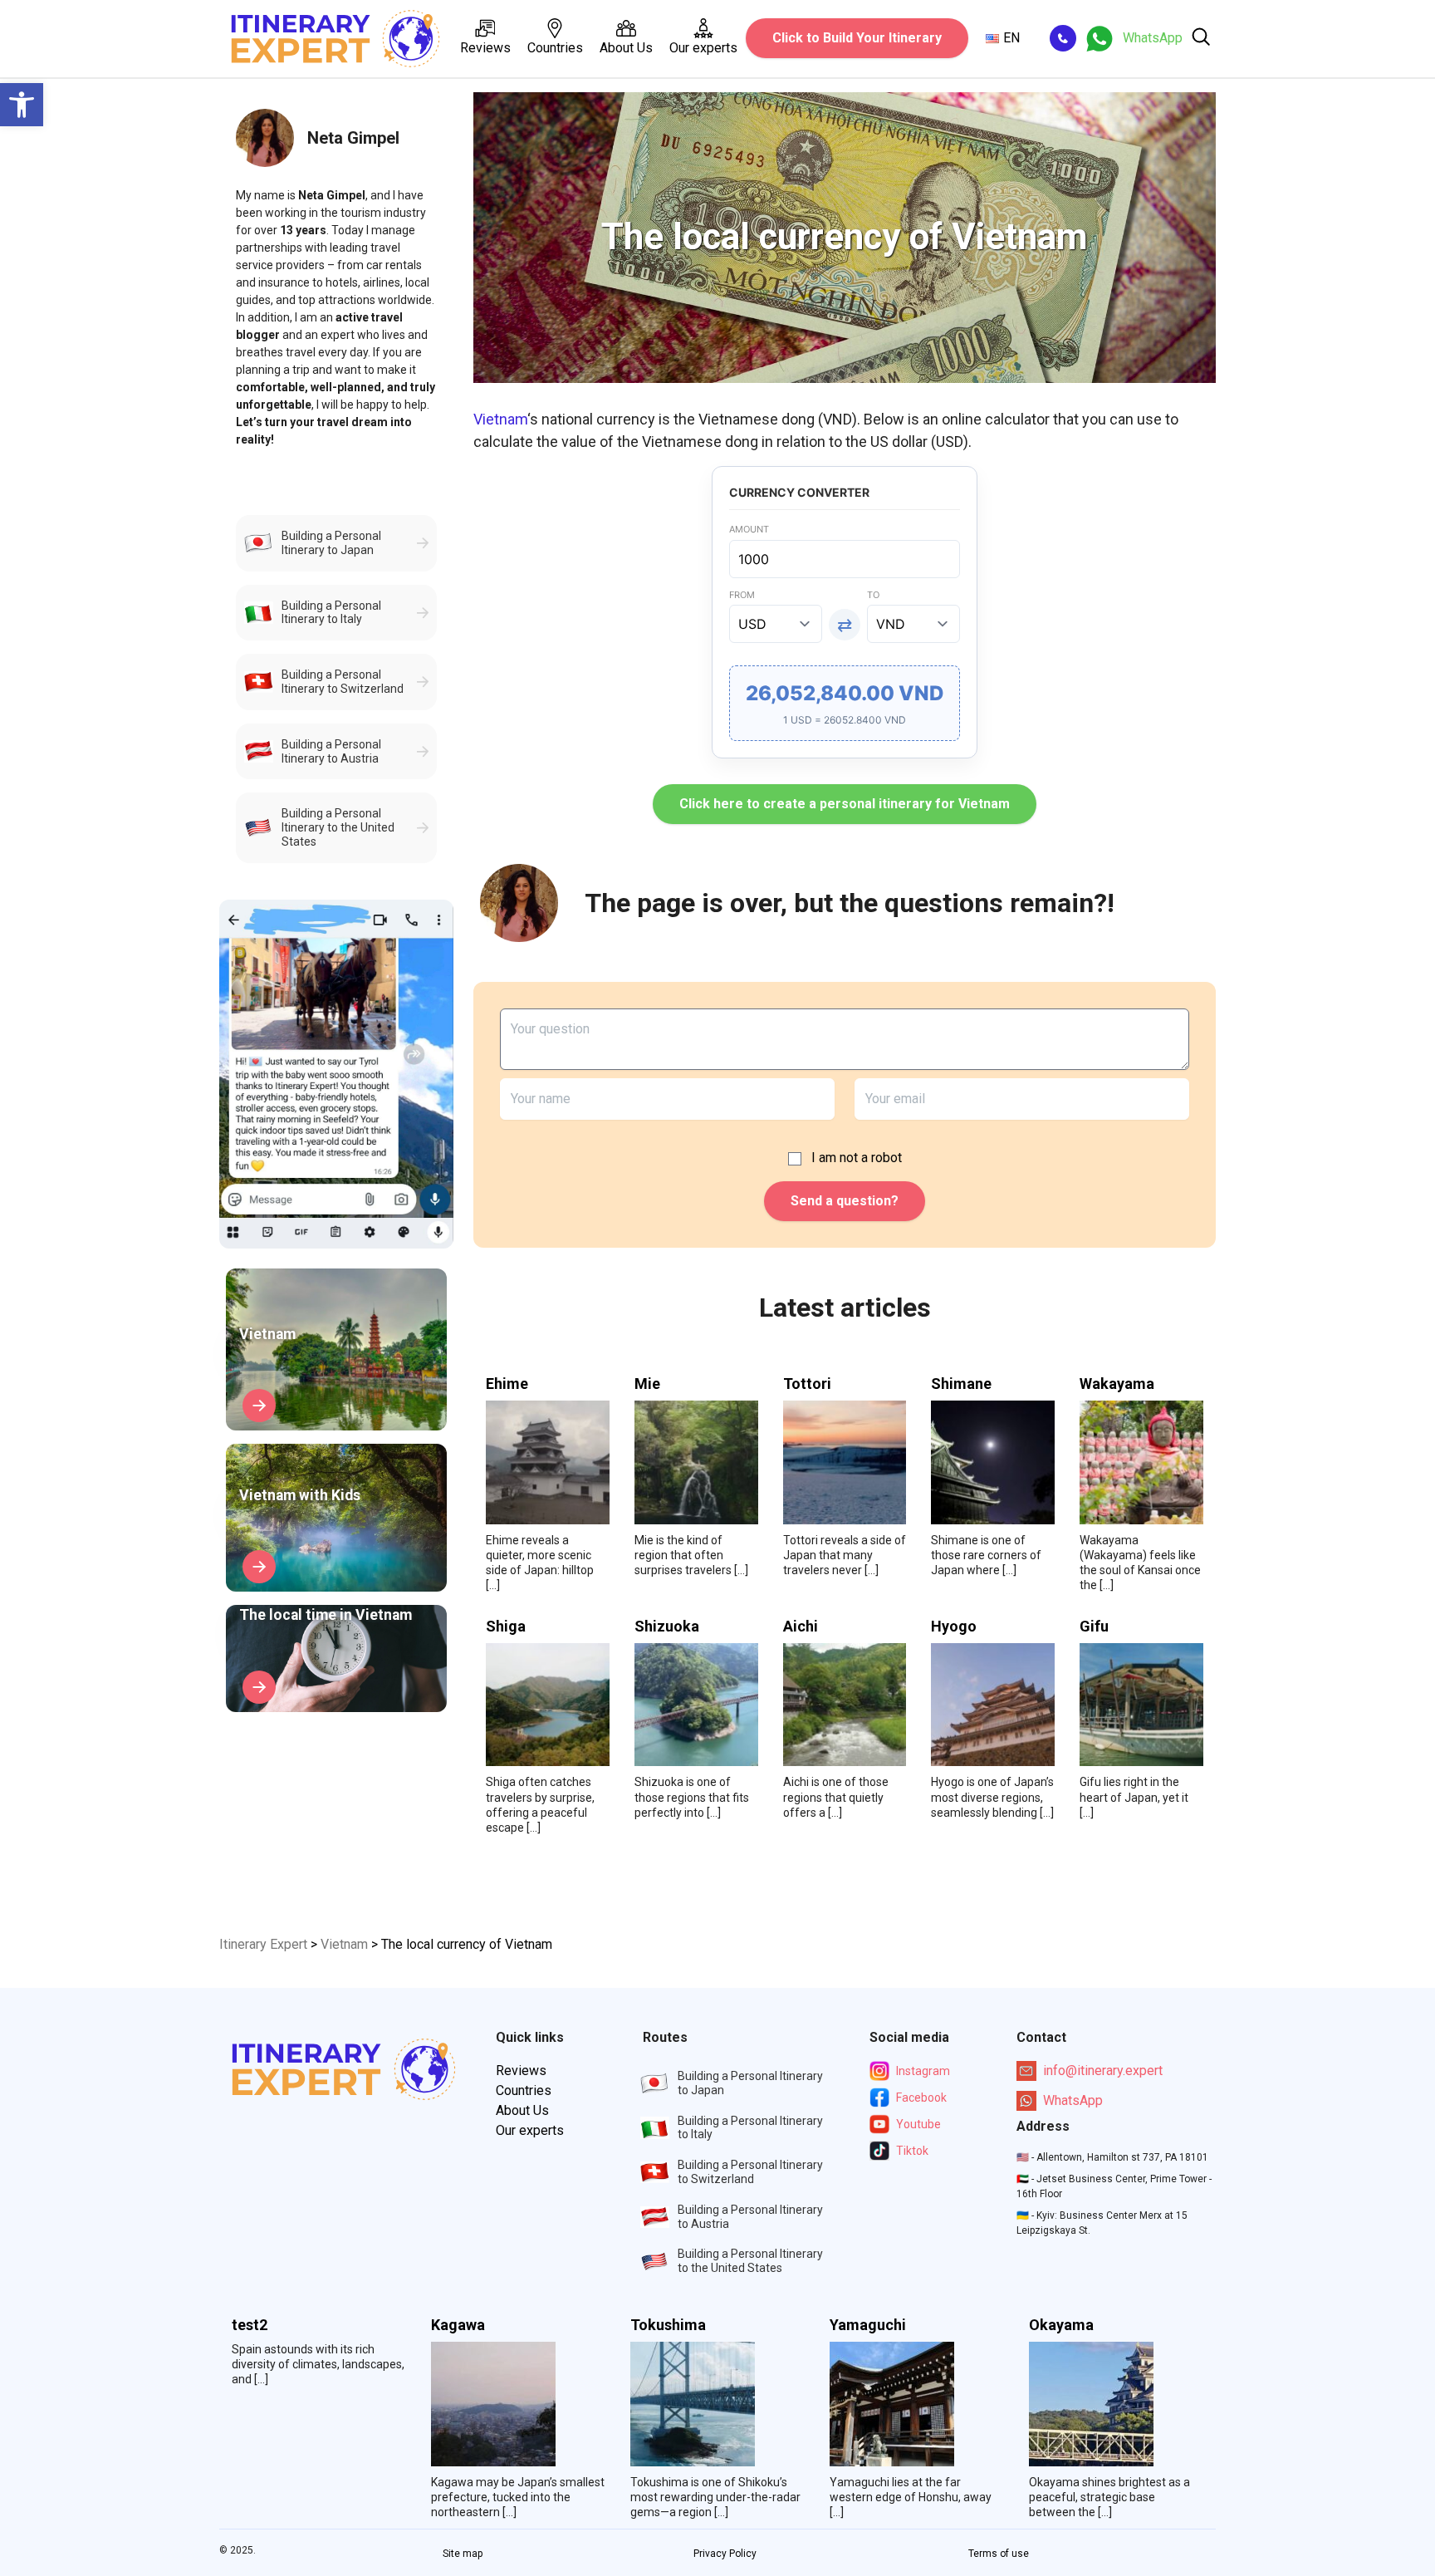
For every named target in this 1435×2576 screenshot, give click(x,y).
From (742, 595)
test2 (250, 2325)
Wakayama (1117, 1384)
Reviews (485, 48)
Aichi (801, 1627)
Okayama (1061, 2325)
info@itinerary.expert (1103, 2071)
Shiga (506, 1627)
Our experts (703, 48)
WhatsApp (1073, 2100)
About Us (626, 48)
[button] (22, 105)
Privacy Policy (725, 2554)
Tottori (807, 1384)
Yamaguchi (868, 2325)
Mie (647, 1384)
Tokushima (668, 2325)
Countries (555, 48)
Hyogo (954, 1627)
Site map (463, 2554)
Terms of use (999, 2554)
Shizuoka (667, 1627)
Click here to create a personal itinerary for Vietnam (845, 804)
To (873, 595)
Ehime (507, 1384)
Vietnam (500, 419)
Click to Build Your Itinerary (857, 38)
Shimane (961, 1384)
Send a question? (845, 1201)
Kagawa (458, 2325)
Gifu (1094, 1627)
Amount (749, 529)
